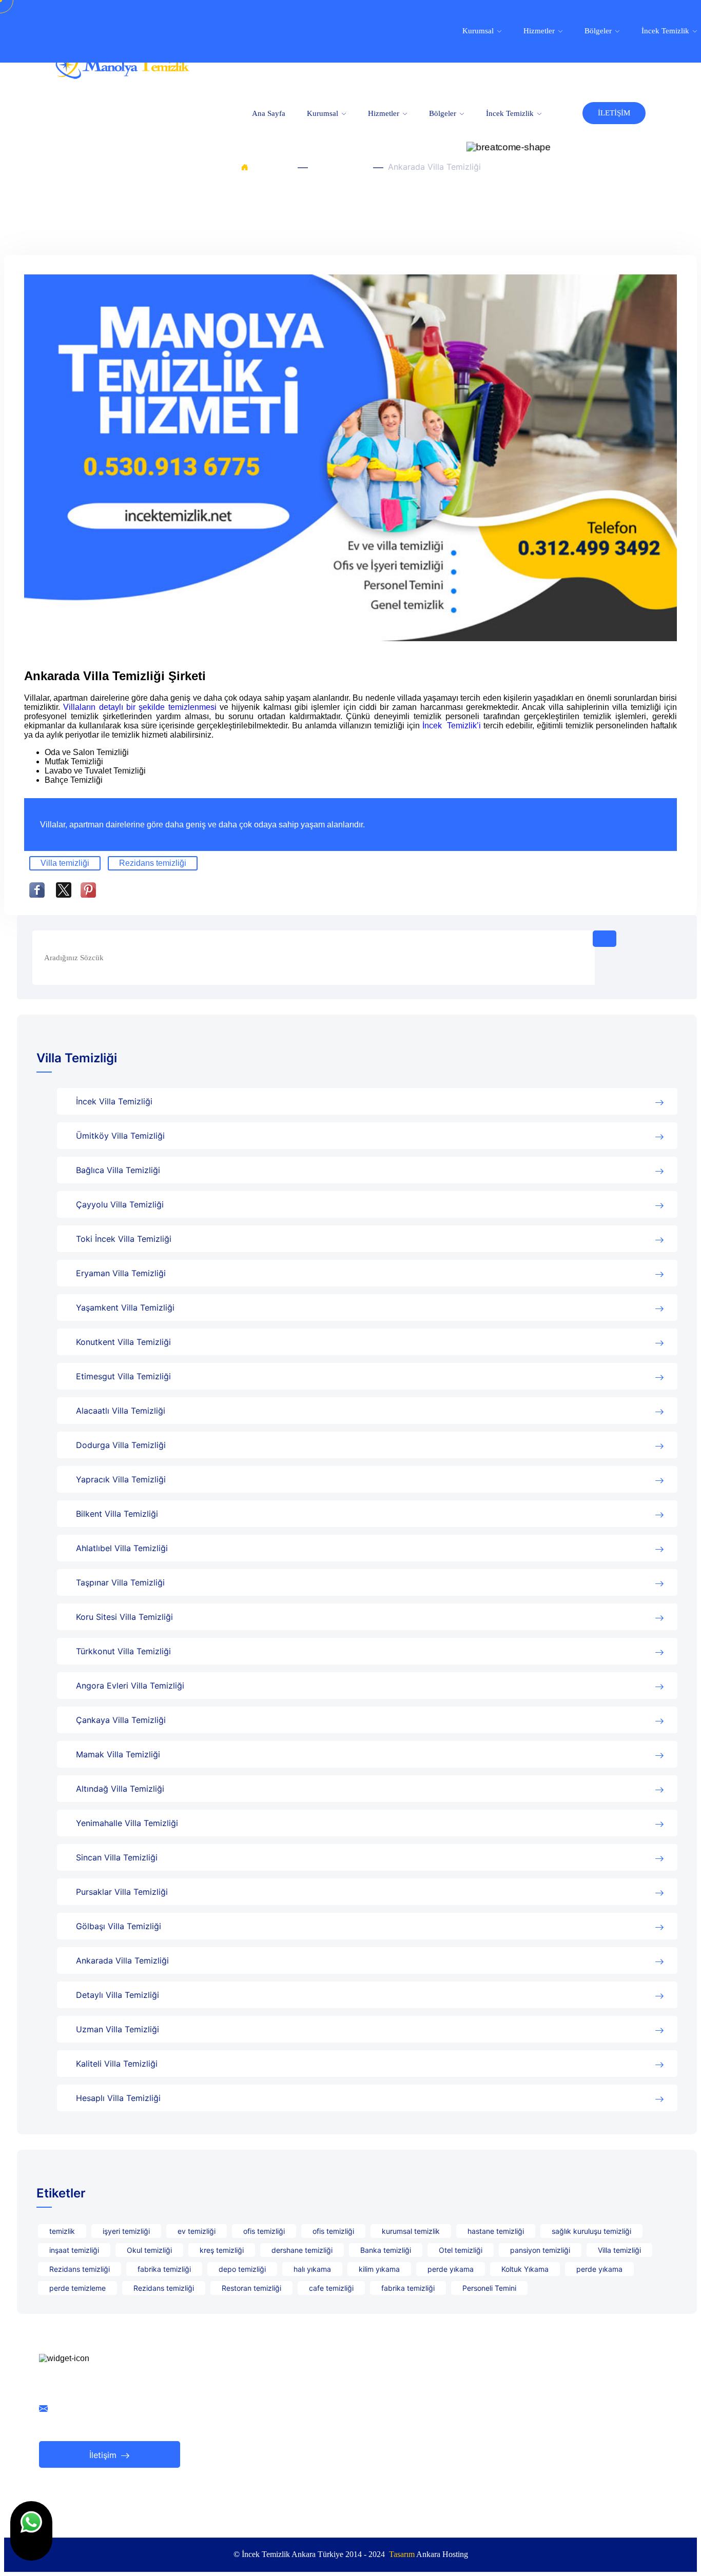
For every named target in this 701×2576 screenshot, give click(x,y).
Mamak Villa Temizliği (118, 1754)
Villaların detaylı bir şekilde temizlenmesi (141, 707)
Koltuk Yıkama (525, 2269)
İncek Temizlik (511, 113)
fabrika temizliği (164, 2269)
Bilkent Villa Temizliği (117, 1514)
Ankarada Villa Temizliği (122, 1960)
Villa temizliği (65, 863)
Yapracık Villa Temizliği (121, 1479)
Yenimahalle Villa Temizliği (127, 1823)
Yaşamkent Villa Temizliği (125, 1307)
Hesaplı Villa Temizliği (118, 2098)
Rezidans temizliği (153, 863)
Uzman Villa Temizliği (118, 2029)
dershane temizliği (302, 2250)
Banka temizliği (386, 2250)
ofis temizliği (264, 2231)
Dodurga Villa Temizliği (121, 1445)
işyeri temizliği (126, 2231)
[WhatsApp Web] (31, 2531)
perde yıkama (451, 2269)
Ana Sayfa (269, 113)
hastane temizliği (496, 2231)
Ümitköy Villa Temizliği (120, 1136)
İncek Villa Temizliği (114, 1101)
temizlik (62, 2231)
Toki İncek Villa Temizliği (124, 1239)
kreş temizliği (222, 2250)
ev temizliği (197, 2231)
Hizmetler (385, 113)
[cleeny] (122, 76)
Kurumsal (324, 113)
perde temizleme (77, 2288)
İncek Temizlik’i (453, 726)
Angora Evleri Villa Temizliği (130, 1686)
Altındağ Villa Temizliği (120, 1789)
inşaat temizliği (74, 2250)
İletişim (104, 2455)
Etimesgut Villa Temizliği (123, 1376)
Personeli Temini (489, 2288)
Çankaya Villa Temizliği (121, 1720)
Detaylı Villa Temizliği (118, 1995)
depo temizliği (242, 2269)
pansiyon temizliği (540, 2250)
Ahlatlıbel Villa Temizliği (122, 1548)
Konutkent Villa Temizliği (123, 1342)
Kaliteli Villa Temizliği (117, 2064)
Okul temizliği (149, 2250)
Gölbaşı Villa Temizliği (119, 1926)
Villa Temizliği (340, 167)
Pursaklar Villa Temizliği (122, 1892)
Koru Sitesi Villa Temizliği (124, 1617)
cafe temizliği (331, 2288)
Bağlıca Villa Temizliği (118, 1170)
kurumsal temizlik (411, 2231)
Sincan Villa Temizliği (117, 1857)
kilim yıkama (379, 2269)
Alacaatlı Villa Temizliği (121, 1411)
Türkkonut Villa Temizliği (123, 1651)
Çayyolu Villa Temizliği (120, 1204)
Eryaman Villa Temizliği (121, 1273)
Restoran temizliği (251, 2288)
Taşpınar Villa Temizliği (120, 1582)
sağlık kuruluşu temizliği (591, 2231)
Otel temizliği (461, 2250)
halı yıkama (312, 2269)
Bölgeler (444, 113)
